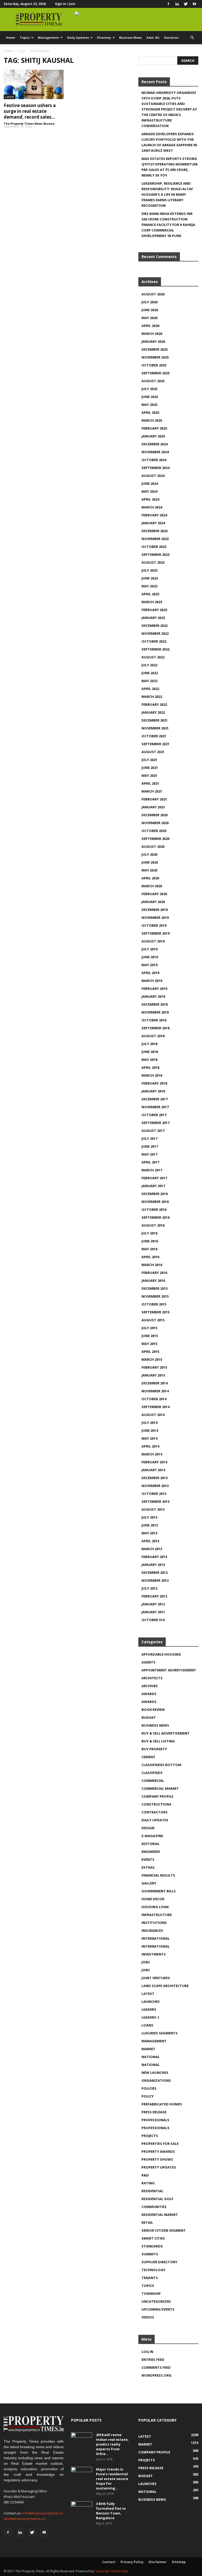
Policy (148, 2096)
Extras (148, 1867)
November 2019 (155, 918)
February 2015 (154, 1367)
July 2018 (149, 1044)
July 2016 (149, 1233)
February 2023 (154, 610)
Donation (171, 37)
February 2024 (154, 515)
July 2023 (149, 570)
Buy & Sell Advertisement (166, 1733)
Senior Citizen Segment (164, 2230)
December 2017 (155, 1099)
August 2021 (153, 752)
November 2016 (155, 1202)
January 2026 (153, 341)
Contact (109, 2562)
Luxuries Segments (160, 2033)
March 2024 (152, 507)
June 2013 (150, 1525)
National (151, 2057)
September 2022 (155, 649)
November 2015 (155, 1296)
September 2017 (155, 1123)
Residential (152, 2191)
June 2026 (150, 310)
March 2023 (152, 602)
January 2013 (153, 1565)
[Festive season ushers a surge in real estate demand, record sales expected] (34, 84)
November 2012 (155, 1580)
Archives (150, 1686)
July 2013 (149, 1517)
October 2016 (154, 1209)
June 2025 (150, 397)
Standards (152, 2246)
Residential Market (160, 2215)
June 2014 (150, 1430)
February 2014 (154, 1462)
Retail (147, 2222)
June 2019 (150, 957)
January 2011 (153, 1612)
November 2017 (155, 1107)
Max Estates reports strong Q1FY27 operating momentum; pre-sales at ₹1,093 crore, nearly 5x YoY (170, 167)
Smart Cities (153, 2238)
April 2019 (150, 973)
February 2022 (154, 704)
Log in (147, 2352)
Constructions (156, 1804)
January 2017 (153, 1186)
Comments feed (156, 2367)
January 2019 (153, 996)
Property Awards (158, 2151)
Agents (148, 1662)
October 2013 (154, 1494)
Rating (148, 2183)
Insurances (152, 1930)
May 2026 (149, 318)
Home (11, 37)
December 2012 (155, 1572)
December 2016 (155, 1194)
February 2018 (154, 1083)
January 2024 (153, 523)
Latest (9, 97)
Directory (104, 37)
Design (148, 1828)
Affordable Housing (161, 1654)
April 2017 (150, 1162)
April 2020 (150, 878)
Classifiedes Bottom (161, 1765)
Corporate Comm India (111, 2571)
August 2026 (153, 294)
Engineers (151, 1852)
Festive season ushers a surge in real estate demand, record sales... (30, 111)
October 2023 (154, 547)
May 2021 (149, 775)
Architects (152, 1678)
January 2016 (153, 1281)
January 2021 (153, 807)
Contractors (155, 1812)
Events (148, 1859)
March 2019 (152, 981)
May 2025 (149, 405)
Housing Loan (155, 1907)
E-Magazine (152, 1836)
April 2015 (150, 1352)
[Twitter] (186, 4)
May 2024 (149, 491)
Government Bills (159, 1891)
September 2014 (155, 1407)
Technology (153, 2270)
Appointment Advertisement (169, 1670)
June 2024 (150, 483)
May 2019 (149, 965)
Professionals (155, 2120)
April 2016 (150, 1257)
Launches (151, 2002)
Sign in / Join (65, 4)
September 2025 (155, 373)
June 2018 (150, 1052)
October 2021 (154, 736)
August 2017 (153, 1131)
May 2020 (149, 870)
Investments (154, 1954)
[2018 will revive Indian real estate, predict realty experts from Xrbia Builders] (82, 2440)
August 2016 (153, 1225)
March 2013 (152, 1549)
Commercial (153, 1781)
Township (151, 2293)
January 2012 (153, 1604)
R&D (145, 2175)
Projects (150, 2136)
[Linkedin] (177, 4)
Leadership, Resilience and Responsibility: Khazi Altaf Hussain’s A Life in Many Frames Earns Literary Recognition (167, 194)
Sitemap (179, 2562)
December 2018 (155, 1004)
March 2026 (152, 334)
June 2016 (150, 1241)
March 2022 (152, 697)
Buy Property (154, 1749)
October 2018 (154, 1020)
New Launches (155, 2073)
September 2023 (155, 554)
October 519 (153, 1620)
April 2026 (150, 326)
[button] (192, 38)
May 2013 (149, 1533)
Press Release (154, 2112)
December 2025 (155, 349)
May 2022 (149, 681)
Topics (25, 37)
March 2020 (152, 886)
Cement (148, 1757)
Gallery (149, 1883)
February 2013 (154, 1557)
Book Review (153, 1710)
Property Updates (159, 2167)
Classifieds (152, 1773)
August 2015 (153, 1320)
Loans (147, 2025)
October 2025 (154, 365)
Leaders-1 (150, 2017)
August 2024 (153, 476)
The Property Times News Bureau (29, 123)
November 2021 (155, 728)
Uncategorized (156, 2301)
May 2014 (149, 1438)
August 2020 (153, 846)
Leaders (149, 2009)
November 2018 (155, 1012)
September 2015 (155, 1312)
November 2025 (155, 357)
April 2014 (150, 1446)
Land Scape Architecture (165, 1986)
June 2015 (150, 1336)
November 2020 (155, 823)
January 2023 (153, 618)
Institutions (154, 1923)
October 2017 (154, 1115)
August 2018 (153, 1036)
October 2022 (154, 641)
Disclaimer (158, 2562)
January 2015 (153, 1375)
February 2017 (154, 1178)
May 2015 (149, 1344)
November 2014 (155, 1391)
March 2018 (152, 1075)
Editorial (151, 1844)
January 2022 (153, 712)
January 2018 (153, 1091)
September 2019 (155, 933)
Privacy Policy (132, 2562)
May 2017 (149, 1154)
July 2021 (149, 760)
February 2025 (154, 428)
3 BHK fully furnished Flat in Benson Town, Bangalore (111, 2511)
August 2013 (153, 1509)
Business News (130, 37)
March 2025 (152, 420)
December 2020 (155, 815)
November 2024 (155, 452)
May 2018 (149, 1060)
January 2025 (153, 436)
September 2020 (155, 839)
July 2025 (149, 389)
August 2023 (153, 562)
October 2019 (154, 925)
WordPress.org (156, 2375)
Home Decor (153, 1899)
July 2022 (149, 665)
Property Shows (157, 2159)
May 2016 (149, 1249)
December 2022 (155, 626)
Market (148, 2049)
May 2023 (149, 586)
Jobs (146, 1962)
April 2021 (150, 783)
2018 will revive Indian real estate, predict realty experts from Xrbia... (112, 2444)
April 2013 (150, 1541)
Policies (149, 2088)
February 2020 (154, 894)
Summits (150, 2254)
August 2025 (153, 381)
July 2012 (149, 1588)
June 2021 (150, 768)
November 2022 (155, 633)
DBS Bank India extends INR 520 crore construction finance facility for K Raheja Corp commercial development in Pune (168, 225)
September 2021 (155, 744)
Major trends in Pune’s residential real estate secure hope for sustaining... (112, 2479)
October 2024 (154, 460)
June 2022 (150, 673)
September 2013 (155, 1501)
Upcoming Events (158, 2309)
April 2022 (150, 689)
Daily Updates (78, 37)
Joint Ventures (156, 1978)
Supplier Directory (159, 2262)
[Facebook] (168, 4)
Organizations (156, 2080)
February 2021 (154, 799)
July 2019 (149, 949)
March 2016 (152, 1265)
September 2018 (155, 1028)
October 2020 (154, 831)
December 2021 (155, 720)
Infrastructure (157, 1915)
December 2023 (155, 531)
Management (48, 37)
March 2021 (152, 791)
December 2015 (155, 1288)
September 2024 (155, 468)
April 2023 (150, 594)
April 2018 (150, 1067)
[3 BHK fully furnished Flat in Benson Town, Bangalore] (82, 2509)
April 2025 (150, 412)
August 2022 (153, 657)
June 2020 (150, 862)
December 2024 (155, 444)
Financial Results (158, 1875)
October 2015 (154, 1304)
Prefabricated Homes (162, 2104)
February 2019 (154, 989)
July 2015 (149, 1328)
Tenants (150, 2278)
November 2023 (155, 539)
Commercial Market (160, 1788)
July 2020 (149, 854)
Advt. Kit (153, 37)
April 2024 (150, 499)
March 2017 (152, 1170)
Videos (148, 2317)
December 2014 (155, 1383)
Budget (149, 1717)
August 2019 (153, 941)
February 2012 (154, 1596)
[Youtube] (194, 4)
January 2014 (153, 1470)
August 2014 (153, 1415)
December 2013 (155, 1478)
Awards (149, 1694)
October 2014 (154, 1399)
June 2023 (150, 578)
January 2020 (153, 902)
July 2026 (149, 302)
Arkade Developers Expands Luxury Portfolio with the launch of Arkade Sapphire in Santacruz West (169, 142)
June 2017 (150, 1146)
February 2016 (154, 1273)
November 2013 (155, 1486)
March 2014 (152, 1454)
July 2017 (149, 1138)
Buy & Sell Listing (158, 1741)
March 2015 (152, 1359)
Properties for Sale (160, 2144)
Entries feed (153, 2360)
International (156, 1938)
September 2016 (155, 1217)
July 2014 (149, 1423)
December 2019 (155, 910)
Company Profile (157, 1796)
